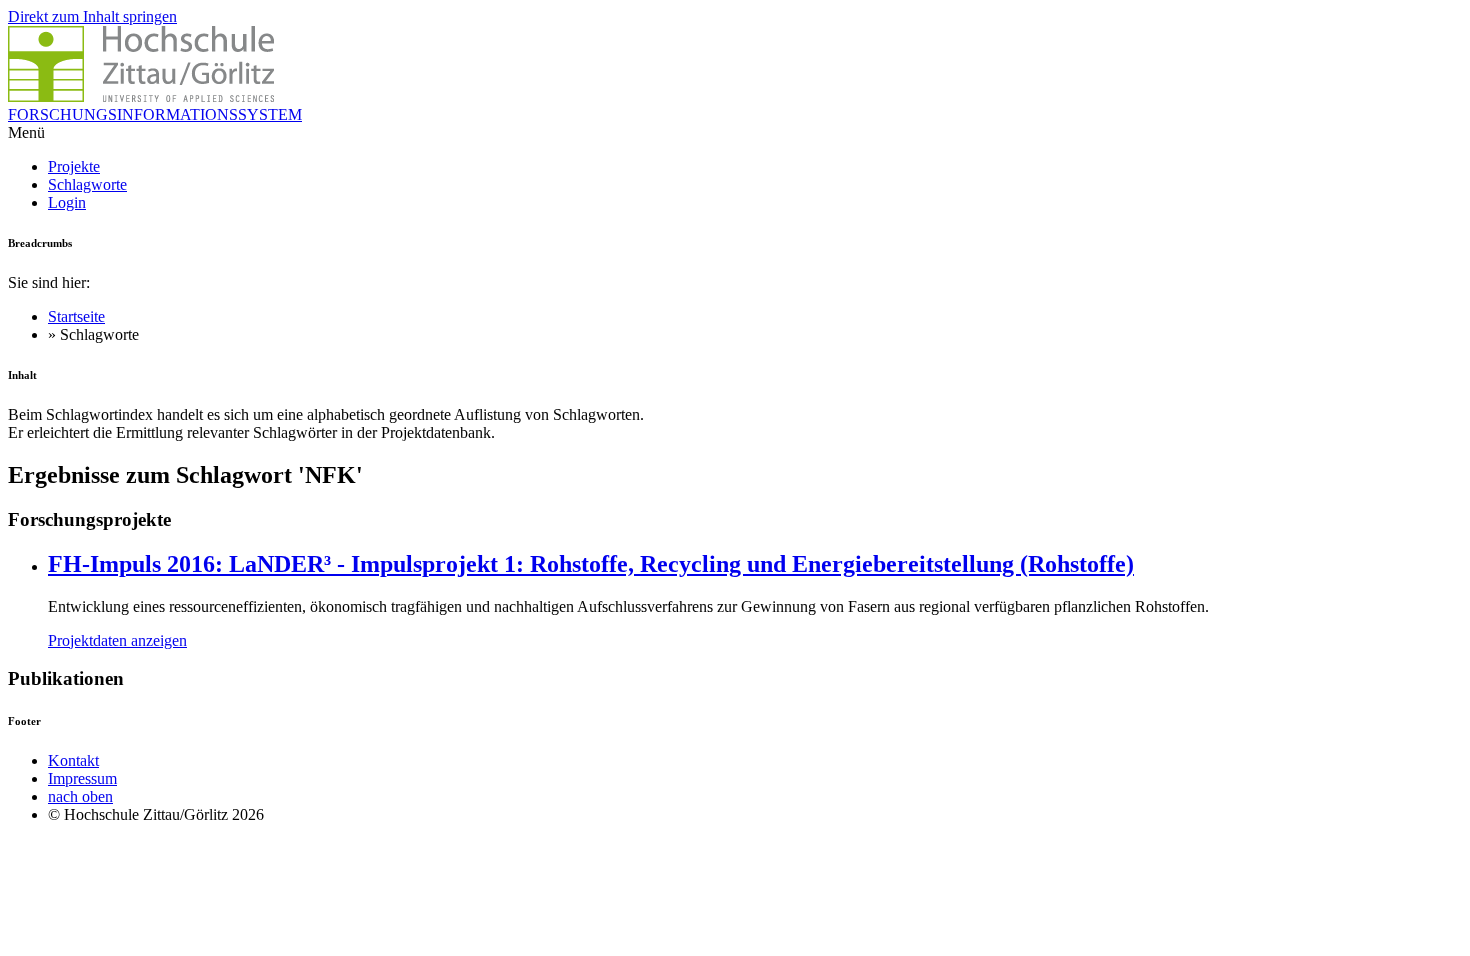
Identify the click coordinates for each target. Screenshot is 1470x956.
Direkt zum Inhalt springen (92, 16)
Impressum (82, 778)
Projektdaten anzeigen (117, 640)
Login (67, 202)
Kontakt (73, 760)
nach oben (80, 796)
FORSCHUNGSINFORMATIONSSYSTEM (155, 114)
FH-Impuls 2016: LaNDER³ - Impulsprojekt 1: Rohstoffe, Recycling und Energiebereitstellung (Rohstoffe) (591, 564)
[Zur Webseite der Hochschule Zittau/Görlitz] (141, 96)
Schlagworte (87, 184)
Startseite (76, 316)
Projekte (74, 166)
